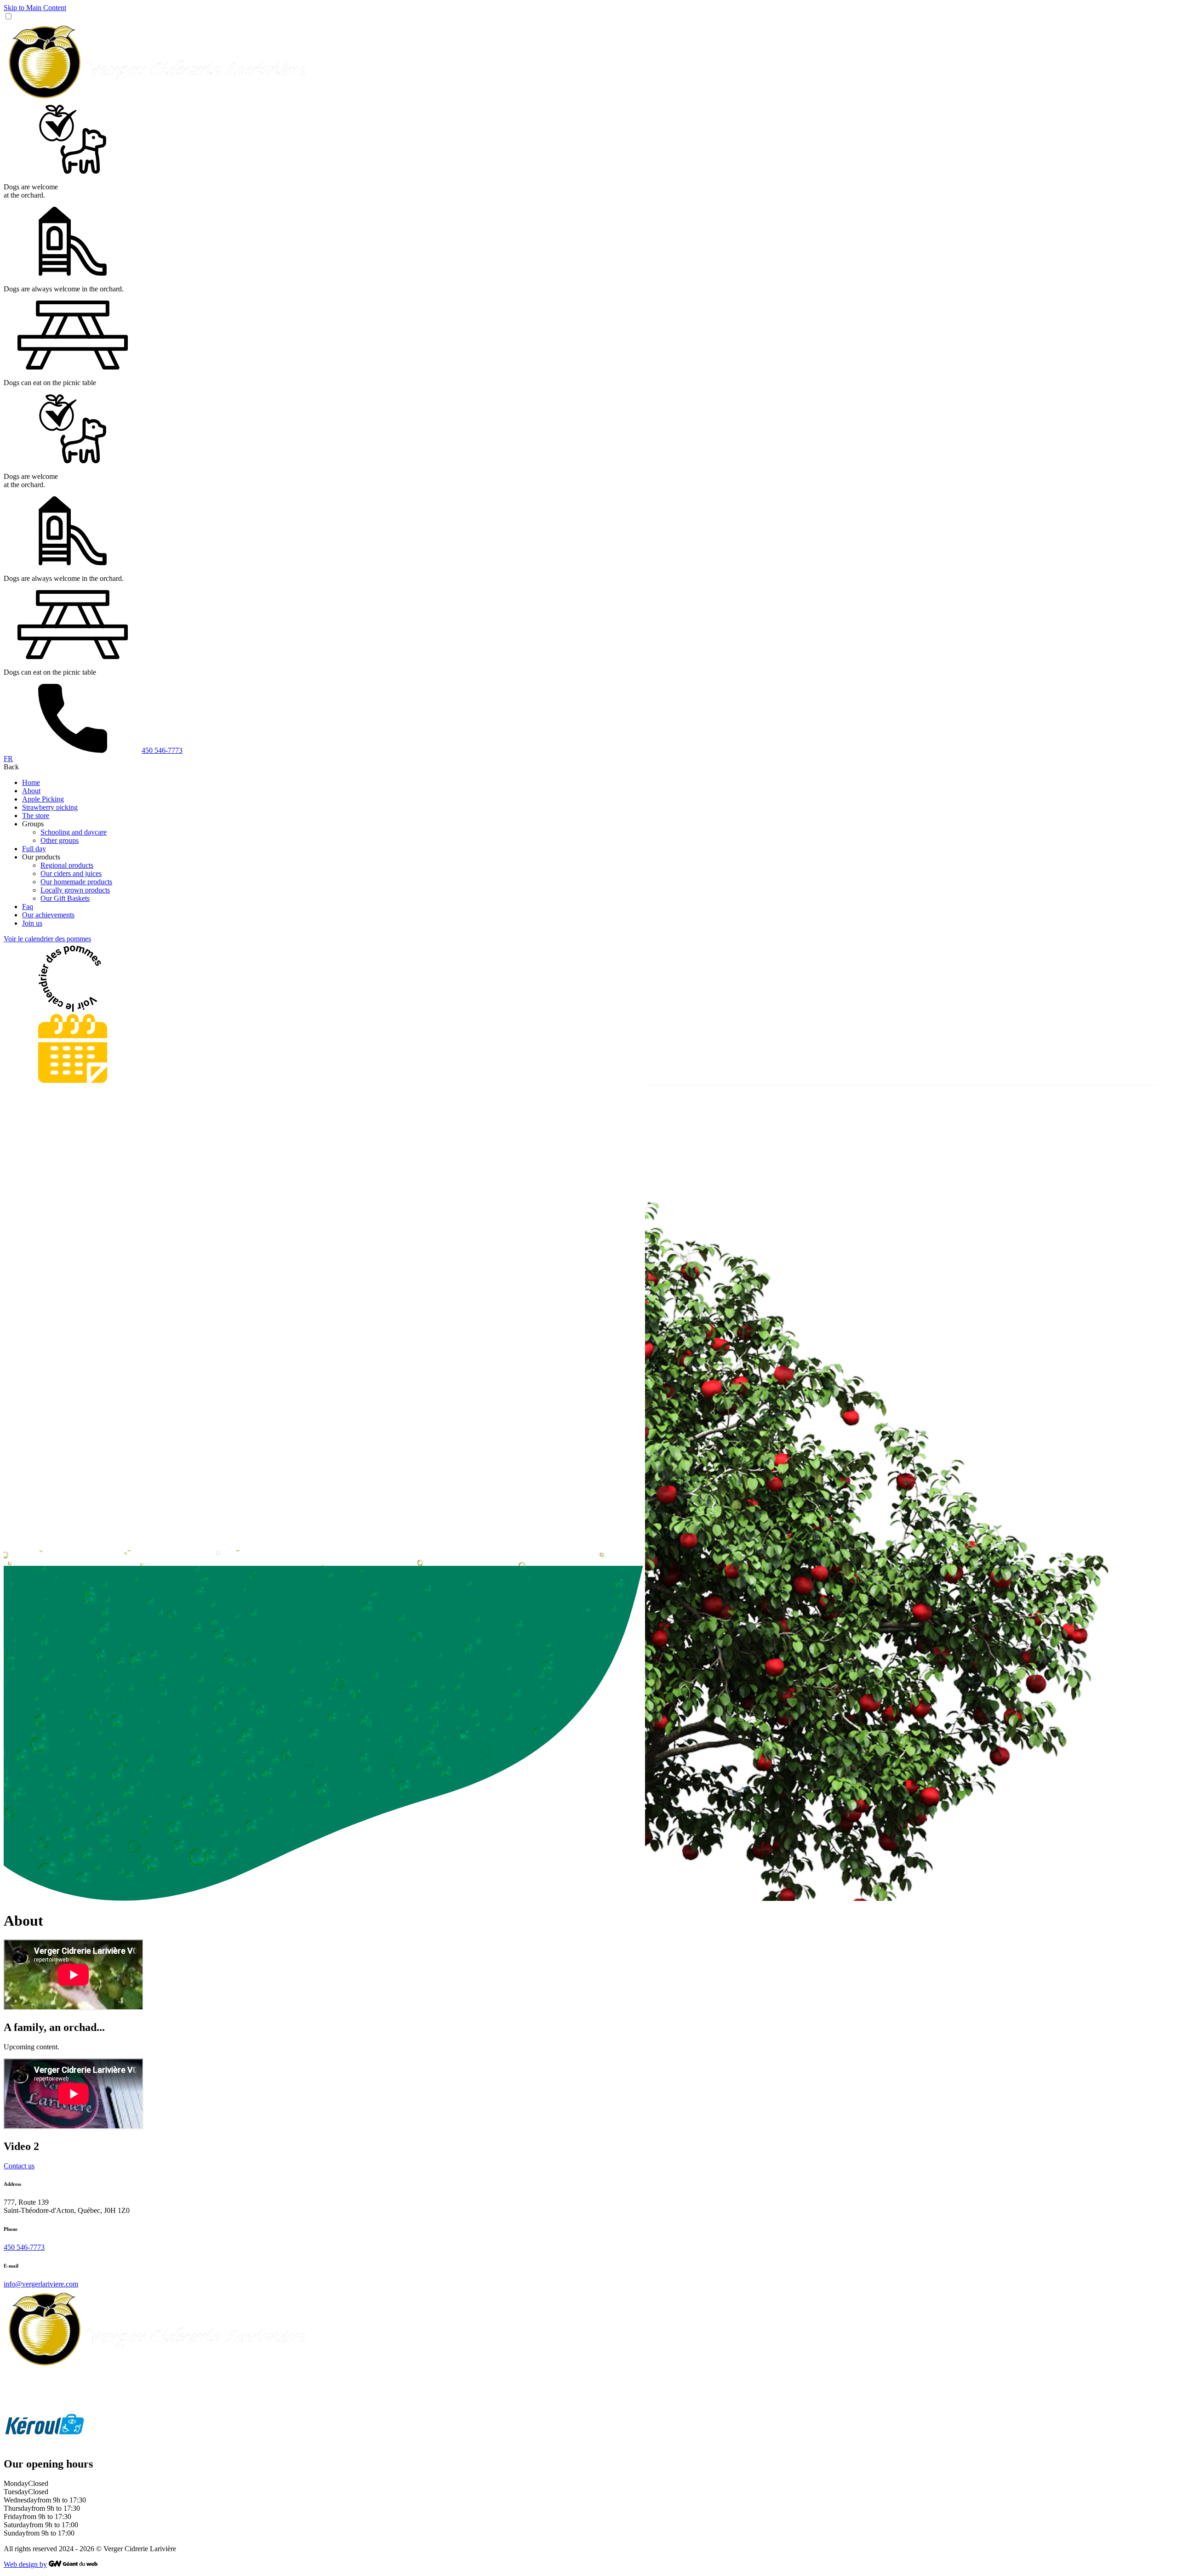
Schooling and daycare (74, 832)
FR (8, 759)
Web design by (25, 2564)
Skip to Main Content (35, 8)
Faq (28, 907)
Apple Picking (43, 799)
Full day (34, 849)
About (31, 791)
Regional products (67, 865)
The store (36, 816)
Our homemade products (76, 882)
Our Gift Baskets (65, 898)
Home (31, 782)
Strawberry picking (50, 807)
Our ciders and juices (71, 873)
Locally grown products (75, 890)
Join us (32, 923)
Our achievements (48, 915)
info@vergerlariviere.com (41, 2284)
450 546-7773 (24, 2247)
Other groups (60, 840)
